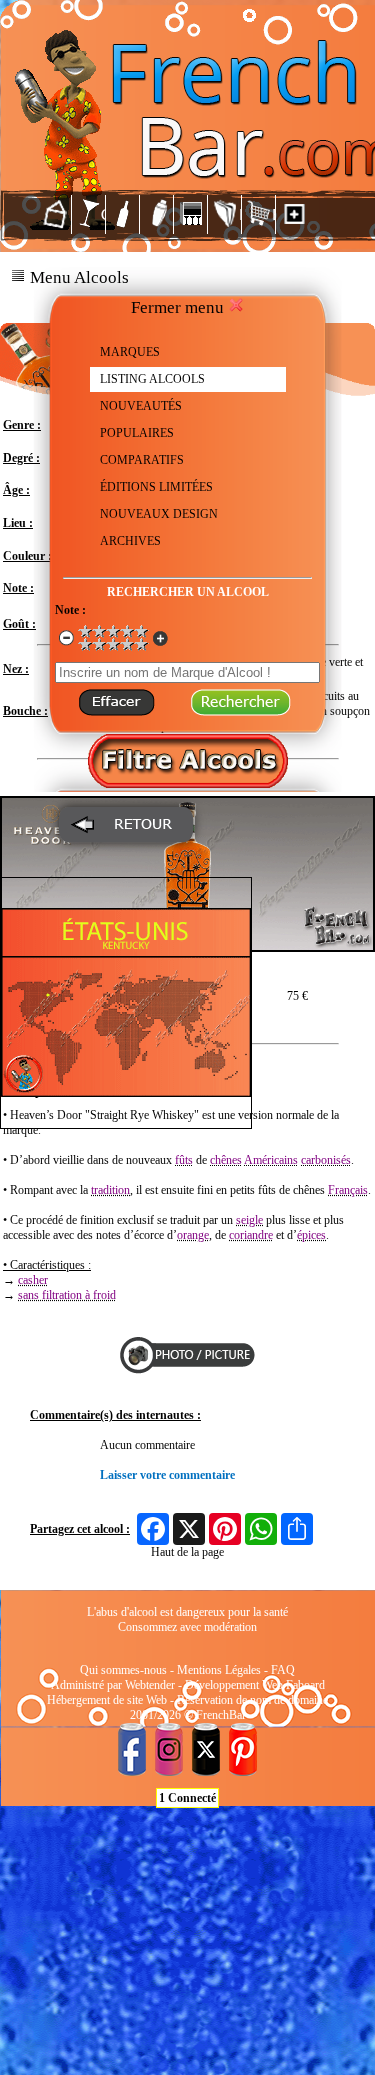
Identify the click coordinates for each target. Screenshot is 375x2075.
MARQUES (130, 352)
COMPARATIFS (142, 460)
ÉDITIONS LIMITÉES (156, 487)
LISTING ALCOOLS (152, 379)
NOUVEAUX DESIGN (159, 514)
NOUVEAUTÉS (141, 406)
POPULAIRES (137, 433)
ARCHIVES (130, 541)
